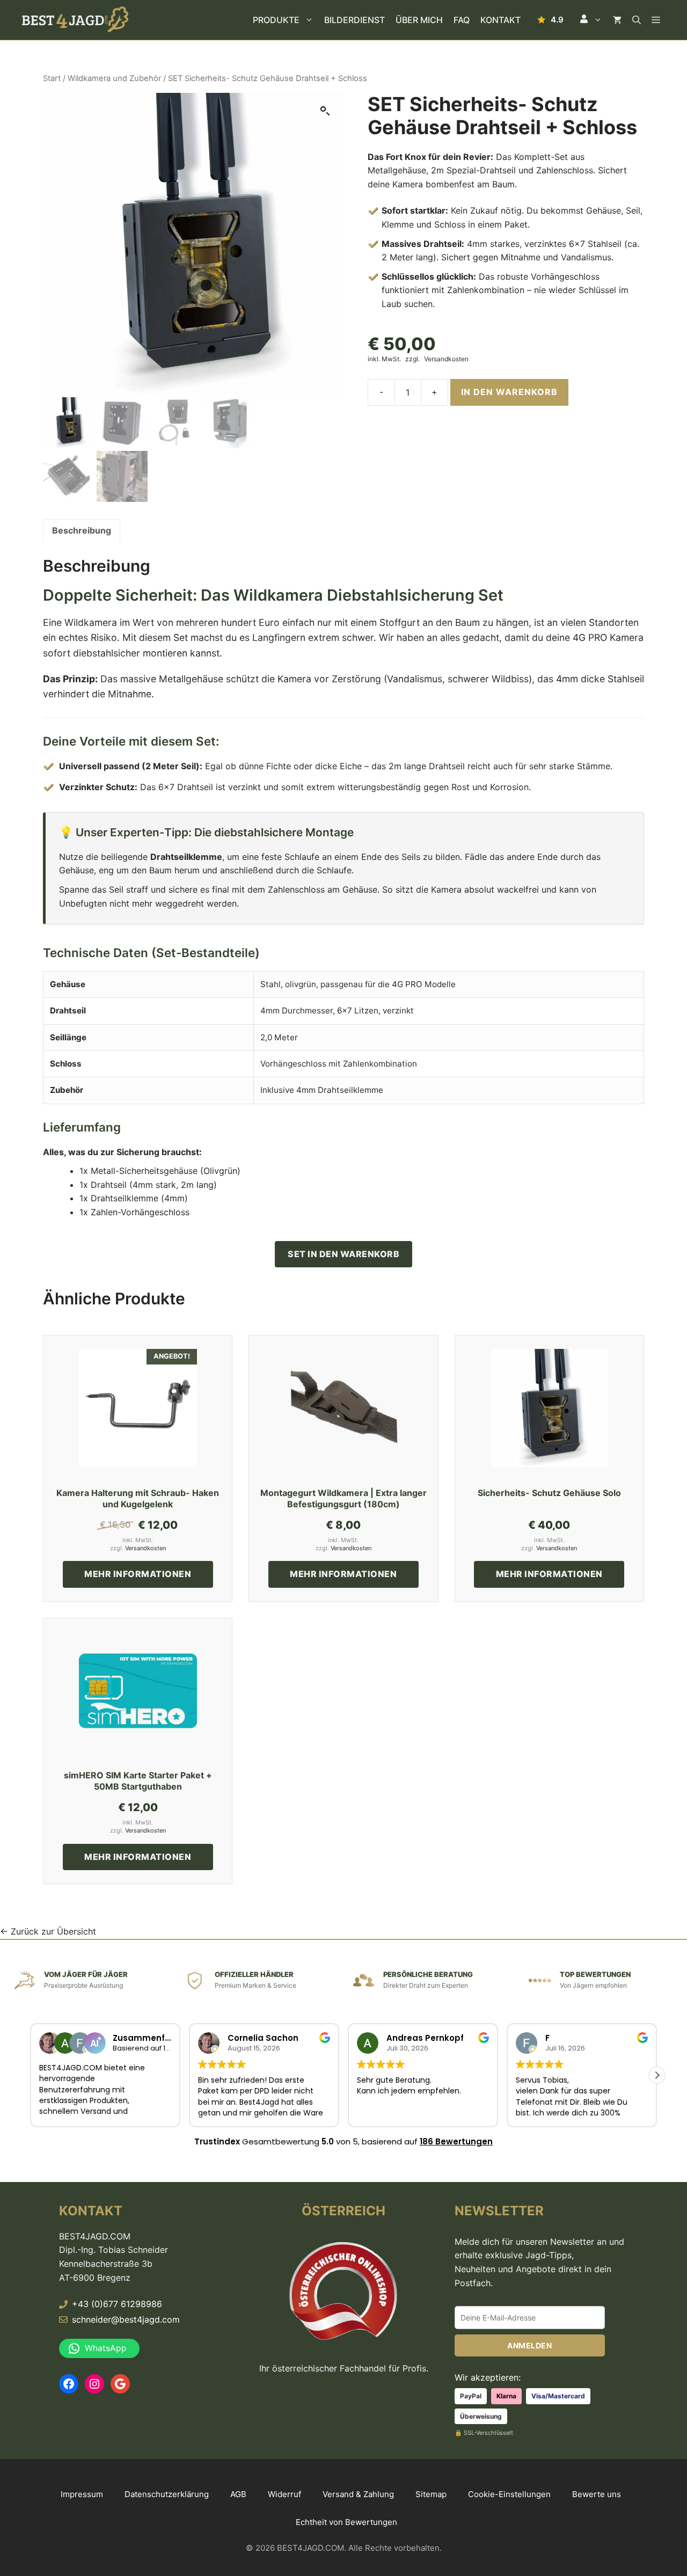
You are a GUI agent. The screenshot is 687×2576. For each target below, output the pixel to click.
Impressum (82, 2494)
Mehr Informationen (138, 1574)
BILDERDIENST (355, 20)
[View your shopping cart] (617, 20)
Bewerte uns (597, 2494)
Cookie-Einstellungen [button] (509, 2494)
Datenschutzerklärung (167, 2494)
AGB (238, 2494)
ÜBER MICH (419, 20)
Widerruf (284, 2494)
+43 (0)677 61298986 (117, 2304)
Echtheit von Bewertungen (346, 2522)
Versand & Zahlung (358, 2494)
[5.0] (550, 20)
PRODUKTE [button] (276, 20)
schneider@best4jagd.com (126, 2319)
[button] (591, 20)
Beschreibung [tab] (82, 530)
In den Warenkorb (509, 392)
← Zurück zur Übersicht (48, 1931)
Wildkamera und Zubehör (114, 78)
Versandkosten (446, 359)
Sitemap (431, 2494)
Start (52, 78)
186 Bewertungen (456, 2141)
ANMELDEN (529, 2345)
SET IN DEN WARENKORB (343, 1254)
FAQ (462, 20)
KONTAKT (500, 20)
